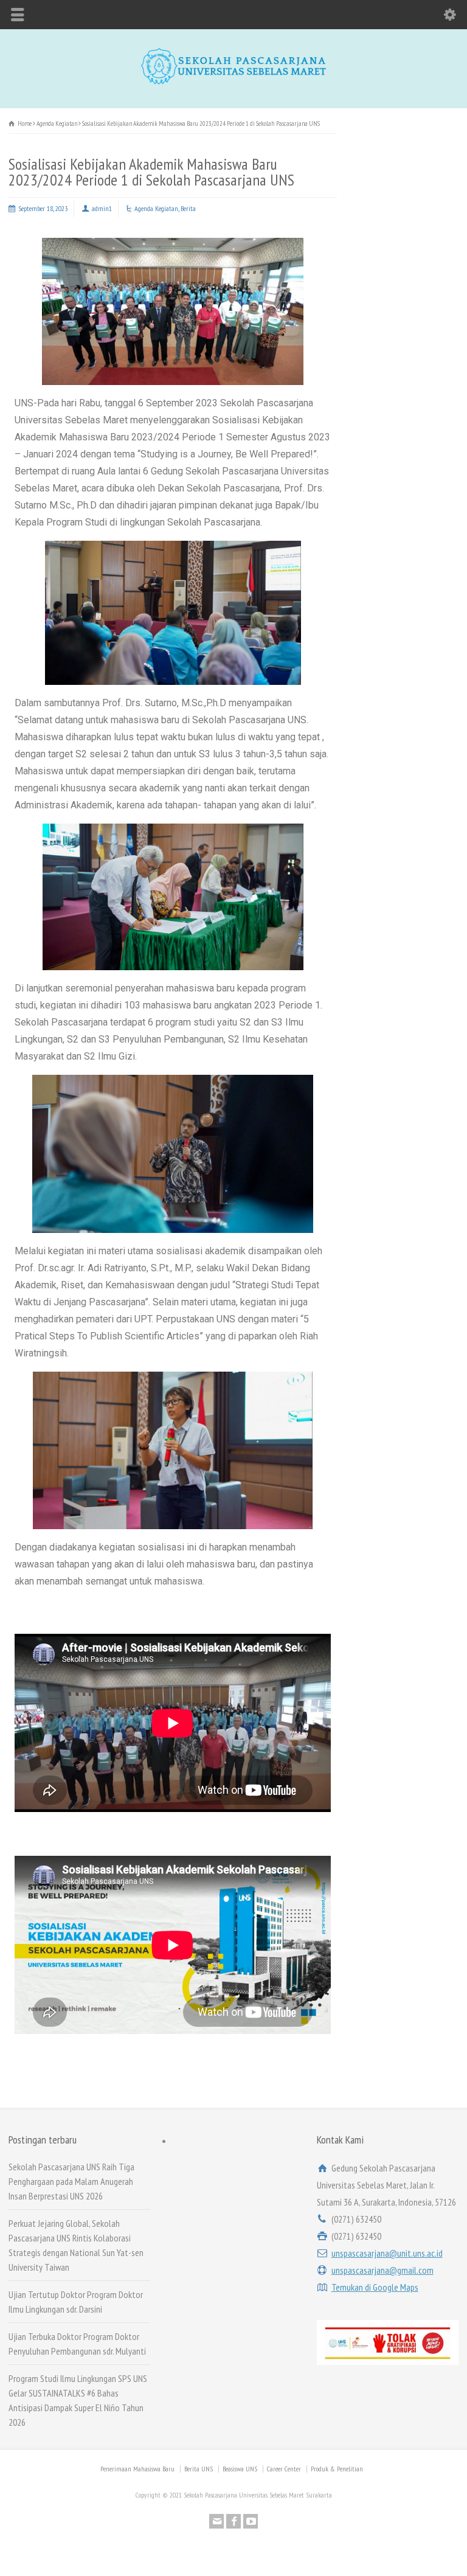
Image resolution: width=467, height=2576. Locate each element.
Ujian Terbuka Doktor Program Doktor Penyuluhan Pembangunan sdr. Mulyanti (77, 2344)
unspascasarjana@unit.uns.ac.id (387, 2253)
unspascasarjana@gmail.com (382, 2270)
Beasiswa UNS (240, 2469)
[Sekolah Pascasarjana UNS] (233, 82)
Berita (188, 208)
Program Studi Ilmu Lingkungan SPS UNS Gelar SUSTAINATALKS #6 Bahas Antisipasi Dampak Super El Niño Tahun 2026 (78, 2400)
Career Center (284, 2469)
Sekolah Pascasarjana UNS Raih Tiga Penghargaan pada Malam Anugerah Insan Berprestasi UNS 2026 (71, 2181)
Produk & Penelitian (337, 2469)
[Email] (216, 2521)
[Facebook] (233, 2521)
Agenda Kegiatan (156, 208)
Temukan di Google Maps (375, 2287)
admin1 (102, 208)
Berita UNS (199, 2469)
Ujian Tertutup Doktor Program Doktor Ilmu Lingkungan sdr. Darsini (76, 2302)
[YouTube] (251, 2521)
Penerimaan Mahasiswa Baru (137, 2469)
